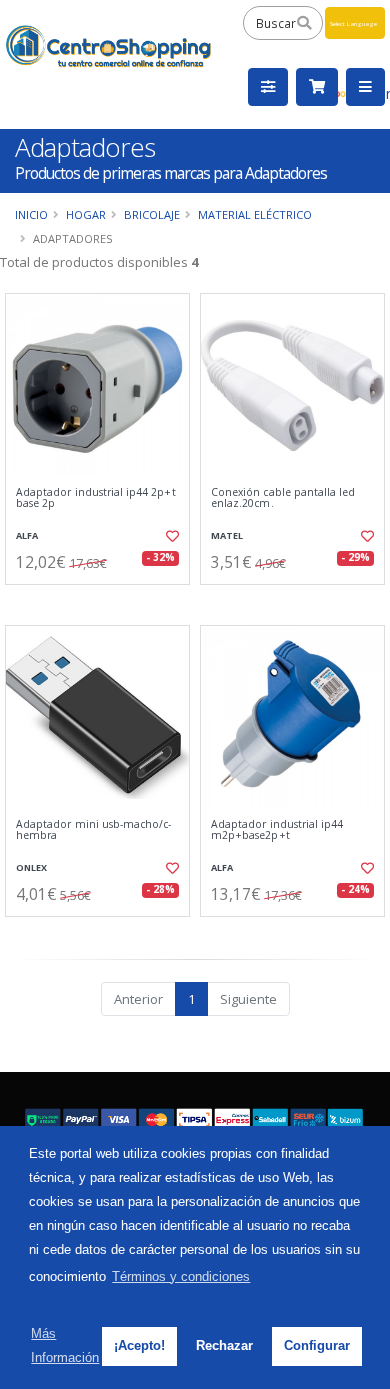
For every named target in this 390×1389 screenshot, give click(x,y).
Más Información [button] (65, 1345)
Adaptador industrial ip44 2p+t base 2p (96, 498)
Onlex (31, 867)
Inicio (31, 214)
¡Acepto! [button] (139, 1345)
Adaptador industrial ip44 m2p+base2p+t (277, 830)
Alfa (27, 535)
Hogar (86, 214)
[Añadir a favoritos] (171, 536)
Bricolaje (152, 214)
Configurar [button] (317, 1345)
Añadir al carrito (103, 601)
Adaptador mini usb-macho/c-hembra (93, 830)
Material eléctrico (255, 214)
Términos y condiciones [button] (181, 1276)
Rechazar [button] (224, 1345)
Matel (227, 535)
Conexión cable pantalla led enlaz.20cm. (283, 498)
